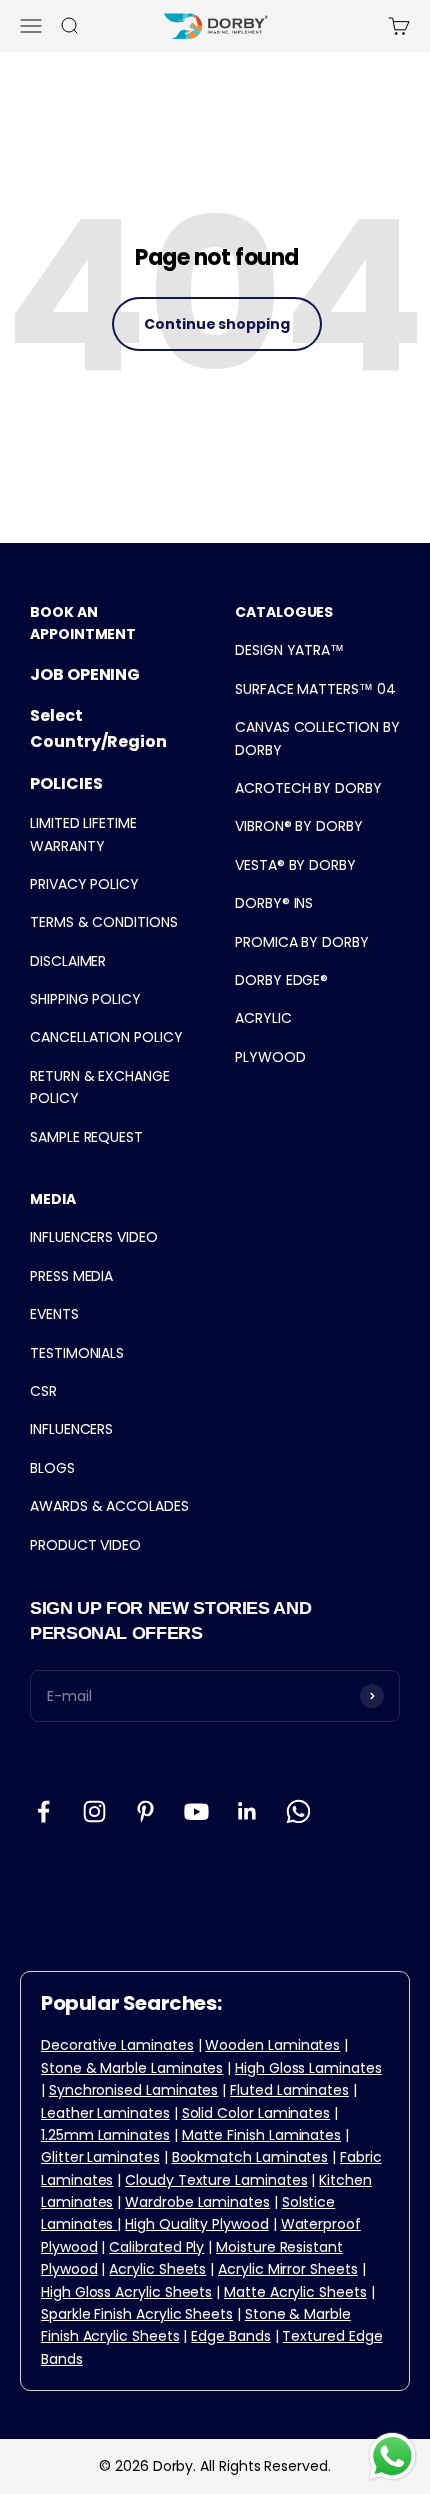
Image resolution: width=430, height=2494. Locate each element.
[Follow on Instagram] (94, 1811)
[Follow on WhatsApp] (298, 1811)
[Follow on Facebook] (43, 1811)
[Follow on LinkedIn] (247, 1811)
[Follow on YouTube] (196, 1811)
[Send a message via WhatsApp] (392, 2456)
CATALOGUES (284, 612)
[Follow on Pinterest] (145, 1811)
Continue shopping (217, 324)
